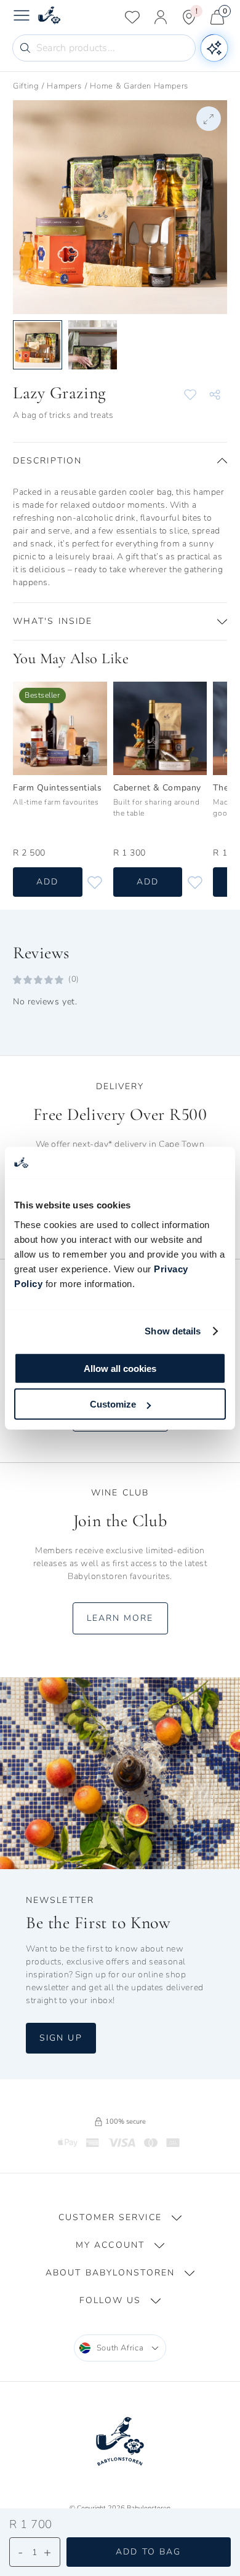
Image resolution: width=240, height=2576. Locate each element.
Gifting (26, 86)
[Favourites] (132, 17)
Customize (113, 1404)
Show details (173, 1331)
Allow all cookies (120, 1368)
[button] (120, 461)
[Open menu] (22, 17)
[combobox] (120, 2348)
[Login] (161, 17)
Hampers (64, 86)
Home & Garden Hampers (139, 86)
